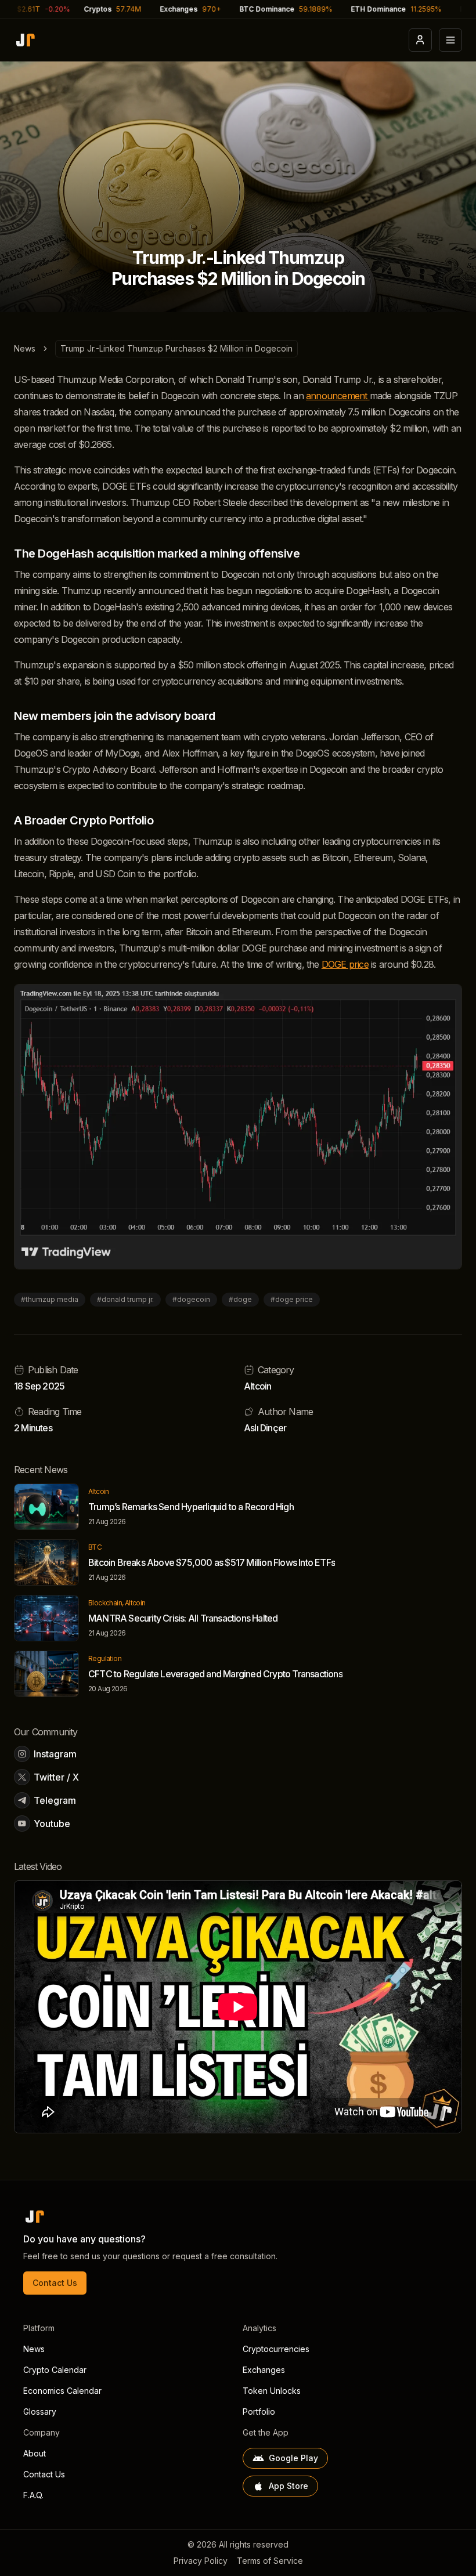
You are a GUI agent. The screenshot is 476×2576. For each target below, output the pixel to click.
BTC (95, 1547)
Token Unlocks (272, 2391)
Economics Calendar (62, 2391)
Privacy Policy (201, 2561)
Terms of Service (270, 2561)
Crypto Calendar (55, 2370)
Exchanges (264, 2370)
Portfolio (259, 2412)
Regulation (105, 1658)
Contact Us (55, 2283)
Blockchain (105, 1603)
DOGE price (345, 964)
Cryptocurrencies (276, 2349)
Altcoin (257, 1386)
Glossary (40, 2412)
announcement (338, 396)
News (25, 348)
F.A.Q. (33, 2495)
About (35, 2453)
